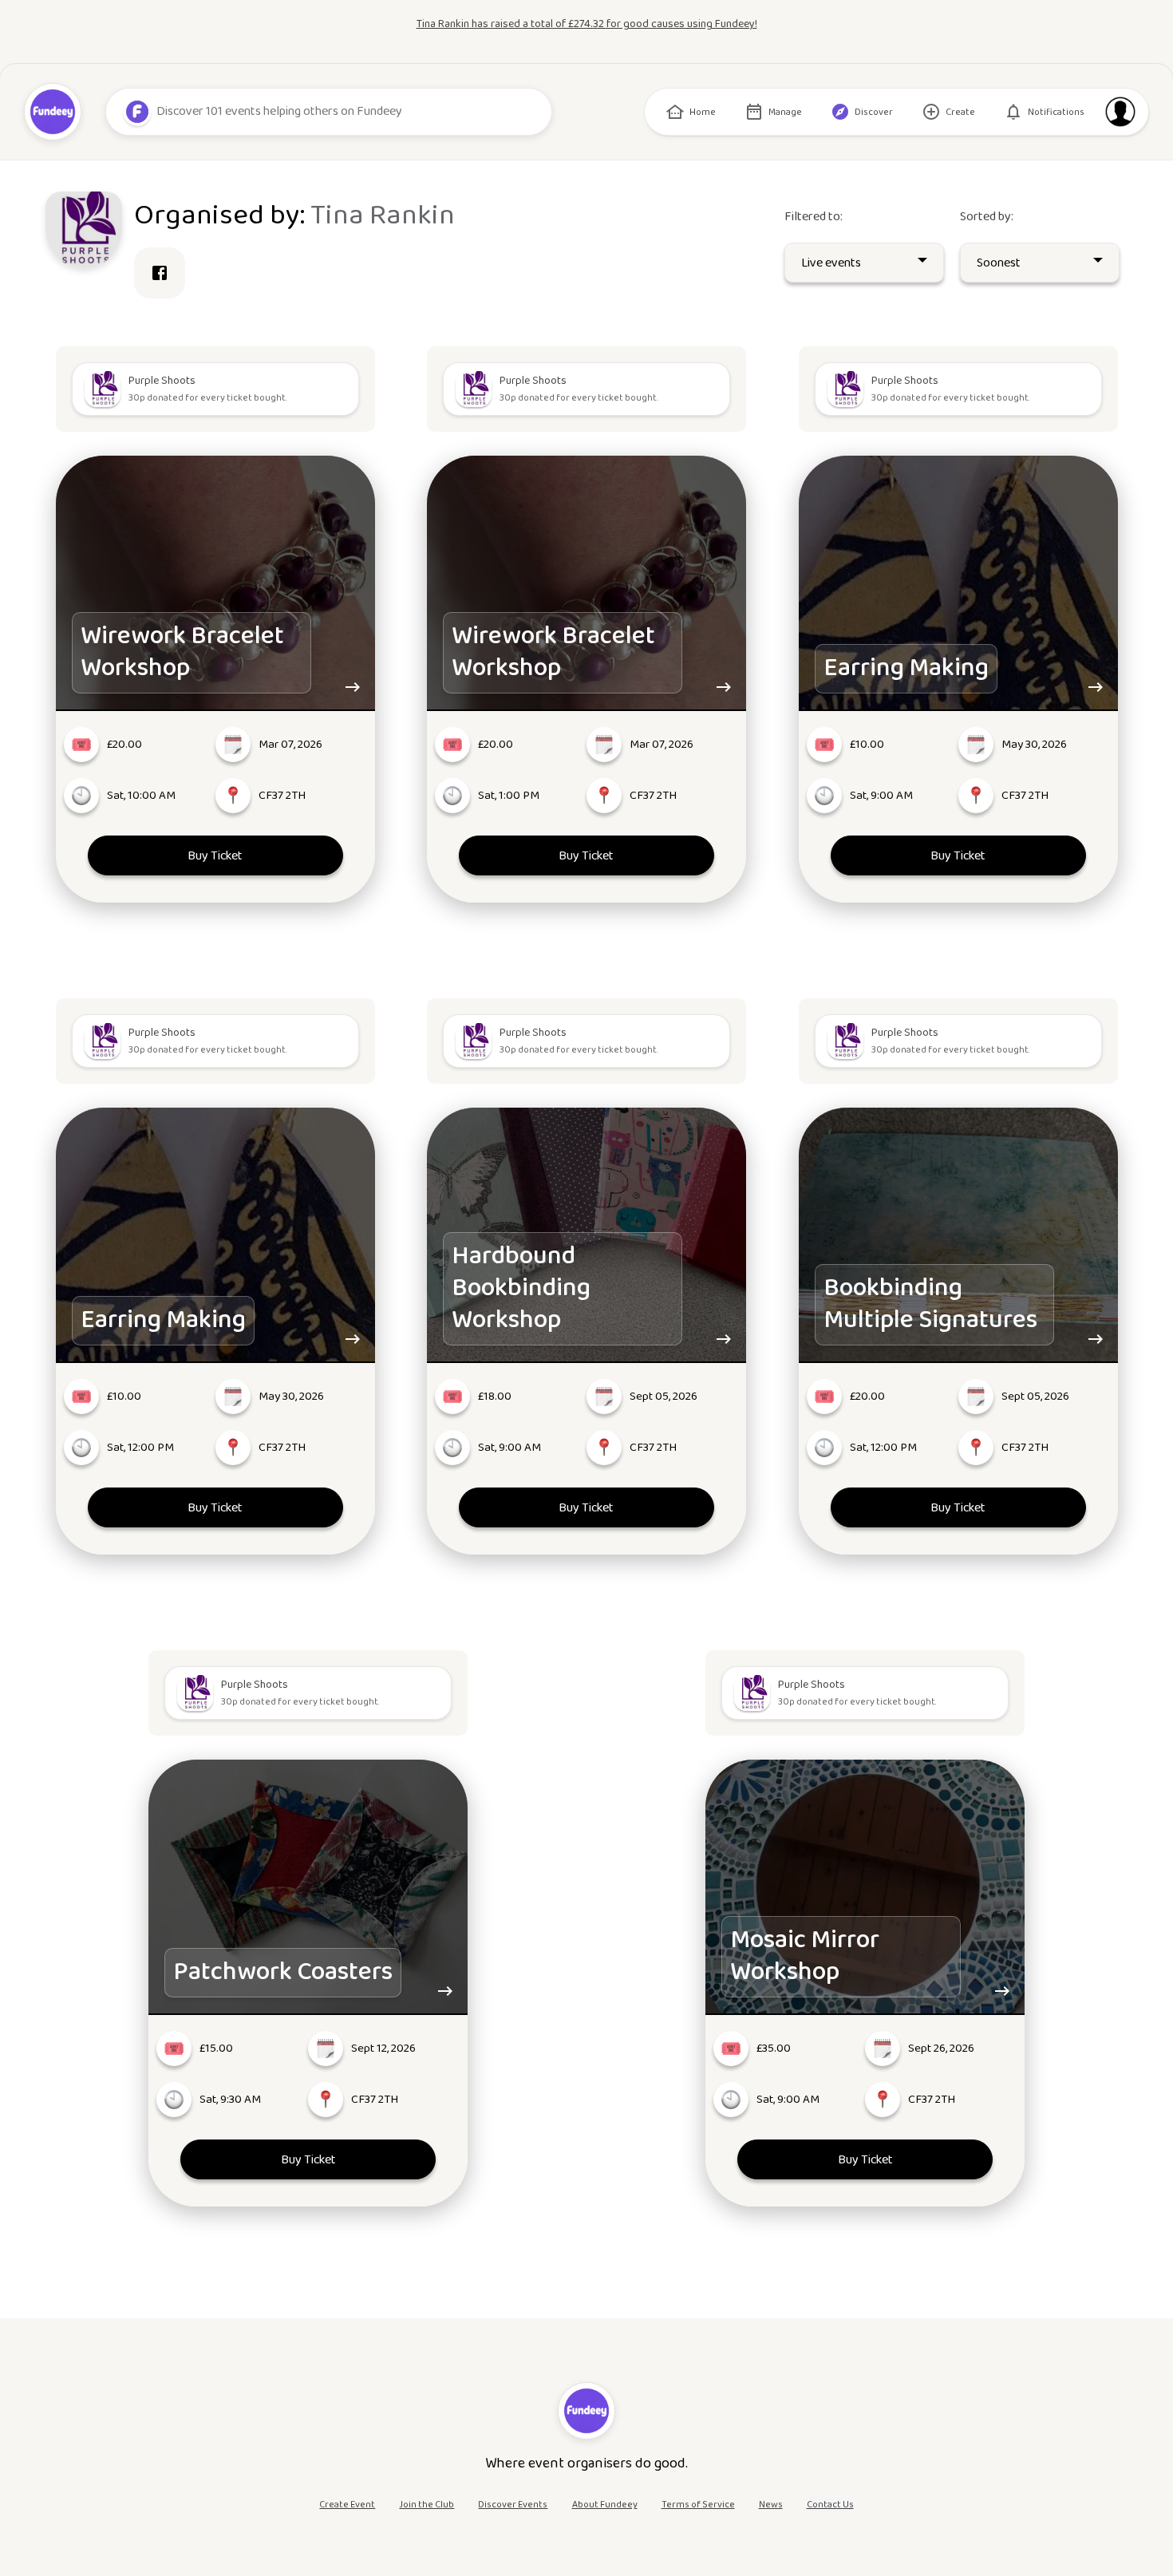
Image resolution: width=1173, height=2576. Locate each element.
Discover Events (513, 2505)
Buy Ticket (215, 856)
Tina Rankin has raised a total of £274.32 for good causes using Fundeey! (587, 24)
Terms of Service (698, 2505)
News (771, 2505)
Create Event (347, 2505)
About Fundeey (605, 2505)
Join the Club (427, 2505)
